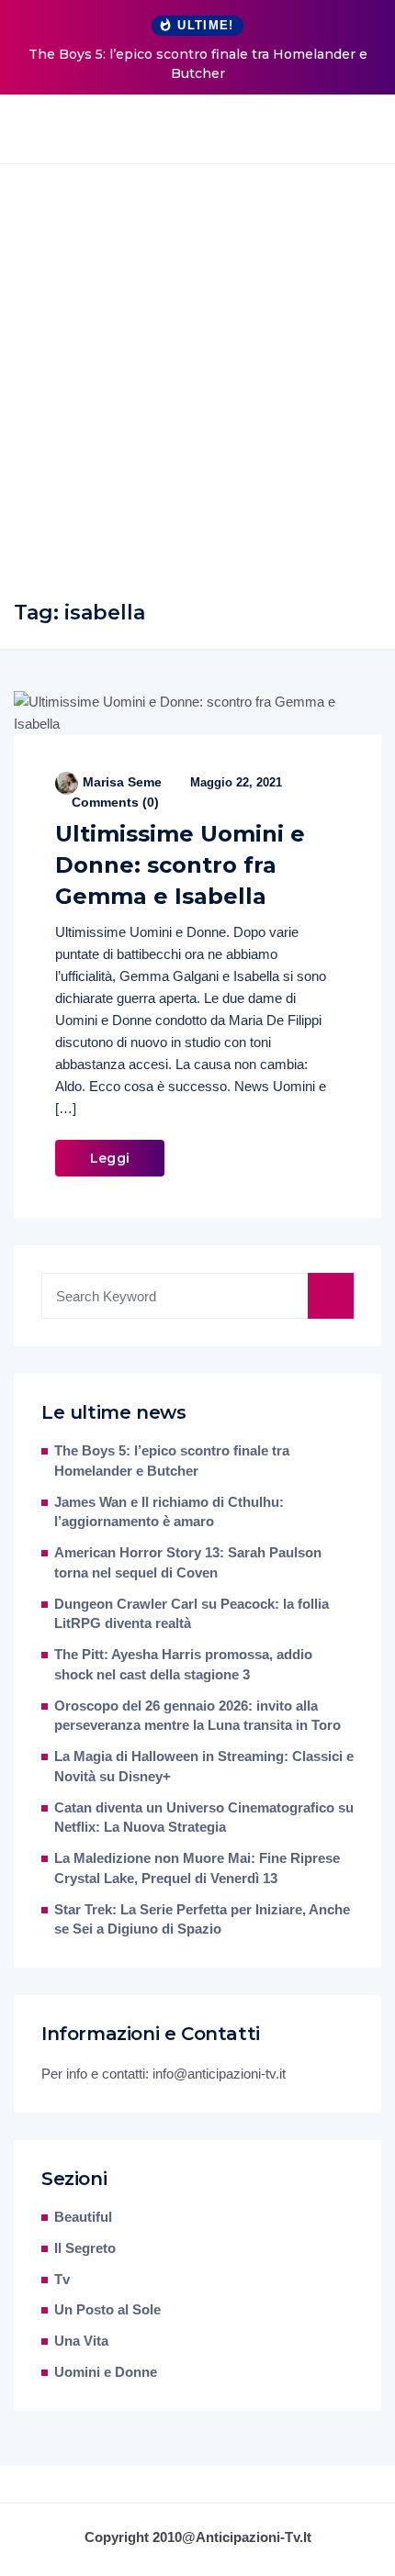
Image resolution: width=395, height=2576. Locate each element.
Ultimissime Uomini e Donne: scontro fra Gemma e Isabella (180, 865)
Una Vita (81, 2341)
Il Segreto (85, 2248)
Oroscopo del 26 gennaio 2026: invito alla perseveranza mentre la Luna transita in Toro (197, 1716)
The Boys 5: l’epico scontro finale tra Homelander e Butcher (198, 64)
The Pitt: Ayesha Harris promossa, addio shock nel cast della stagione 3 (183, 1665)
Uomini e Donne (106, 2372)
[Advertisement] (197, 371)
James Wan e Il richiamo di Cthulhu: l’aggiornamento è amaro (169, 1512)
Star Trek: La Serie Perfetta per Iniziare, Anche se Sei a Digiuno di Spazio (202, 1920)
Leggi (110, 1158)
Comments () (113, 802)
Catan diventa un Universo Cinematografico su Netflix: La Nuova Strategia (204, 1818)
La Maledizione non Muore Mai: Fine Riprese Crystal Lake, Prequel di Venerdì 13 (197, 1868)
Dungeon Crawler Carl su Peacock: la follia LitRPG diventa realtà (192, 1614)
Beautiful (83, 2217)
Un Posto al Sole (107, 2310)
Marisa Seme (122, 782)
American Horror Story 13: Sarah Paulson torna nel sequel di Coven (188, 1563)
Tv (62, 2280)
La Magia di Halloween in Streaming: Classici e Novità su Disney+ (204, 1767)
